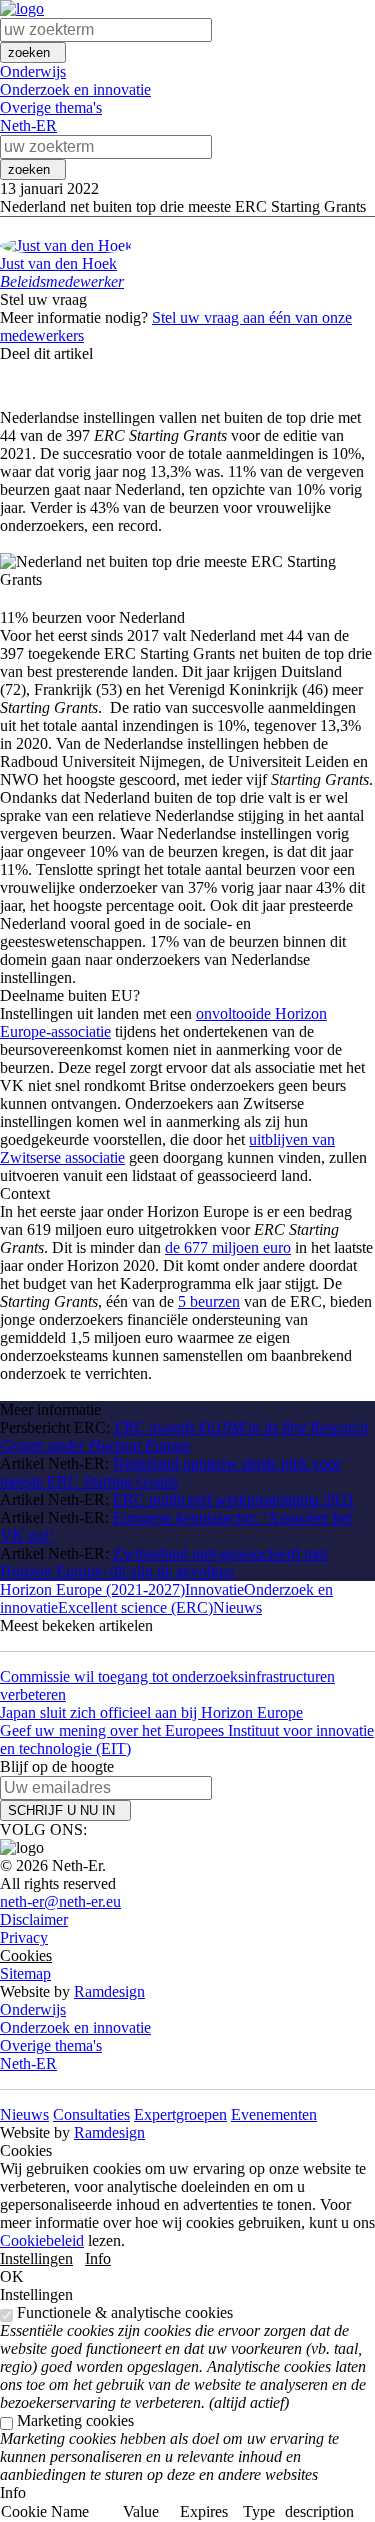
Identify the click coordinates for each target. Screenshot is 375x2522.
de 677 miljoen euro (228, 1247)
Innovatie (214, 1589)
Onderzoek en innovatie (75, 89)
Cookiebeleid (42, 2240)
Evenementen (274, 2114)
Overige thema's (51, 107)
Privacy (24, 1937)
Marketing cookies (75, 2420)
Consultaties (91, 2114)
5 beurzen (209, 1301)
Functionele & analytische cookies (125, 2312)
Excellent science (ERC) (135, 1607)
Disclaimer (34, 1919)
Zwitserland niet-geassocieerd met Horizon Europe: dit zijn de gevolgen (163, 1562)
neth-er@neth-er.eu (60, 1901)
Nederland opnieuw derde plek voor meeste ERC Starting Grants (170, 1472)
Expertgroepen (180, 2114)
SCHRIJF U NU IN (65, 1810)
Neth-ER (28, 125)
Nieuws (237, 1607)
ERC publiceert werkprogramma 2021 (234, 1499)
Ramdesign (109, 1991)
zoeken (33, 52)
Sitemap (25, 1973)
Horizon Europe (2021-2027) (92, 1589)
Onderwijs (33, 71)
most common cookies (323, 2490)
